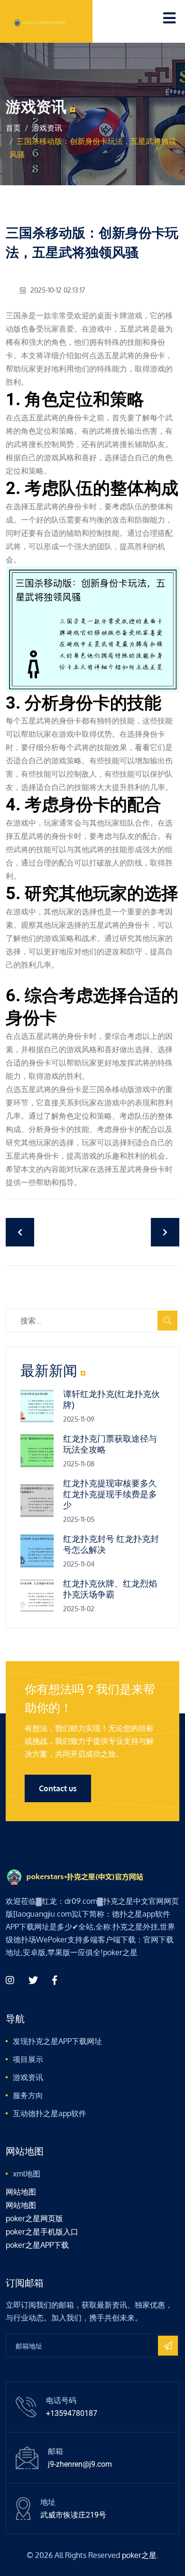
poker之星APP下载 (37, 2245)
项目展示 (28, 2059)
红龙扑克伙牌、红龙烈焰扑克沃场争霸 (110, 1589)
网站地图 (21, 2192)
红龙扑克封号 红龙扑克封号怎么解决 (111, 1544)
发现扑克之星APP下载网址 (57, 2041)
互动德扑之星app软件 (50, 2113)
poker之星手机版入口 (42, 2232)
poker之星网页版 (34, 2218)
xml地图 (27, 2174)
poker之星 (139, 2555)
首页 (13, 128)
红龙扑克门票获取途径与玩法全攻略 (110, 1444)
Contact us (58, 1788)
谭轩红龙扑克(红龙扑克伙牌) (111, 1399)
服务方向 (28, 2095)
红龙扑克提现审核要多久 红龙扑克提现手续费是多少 (110, 1494)
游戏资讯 (47, 128)
